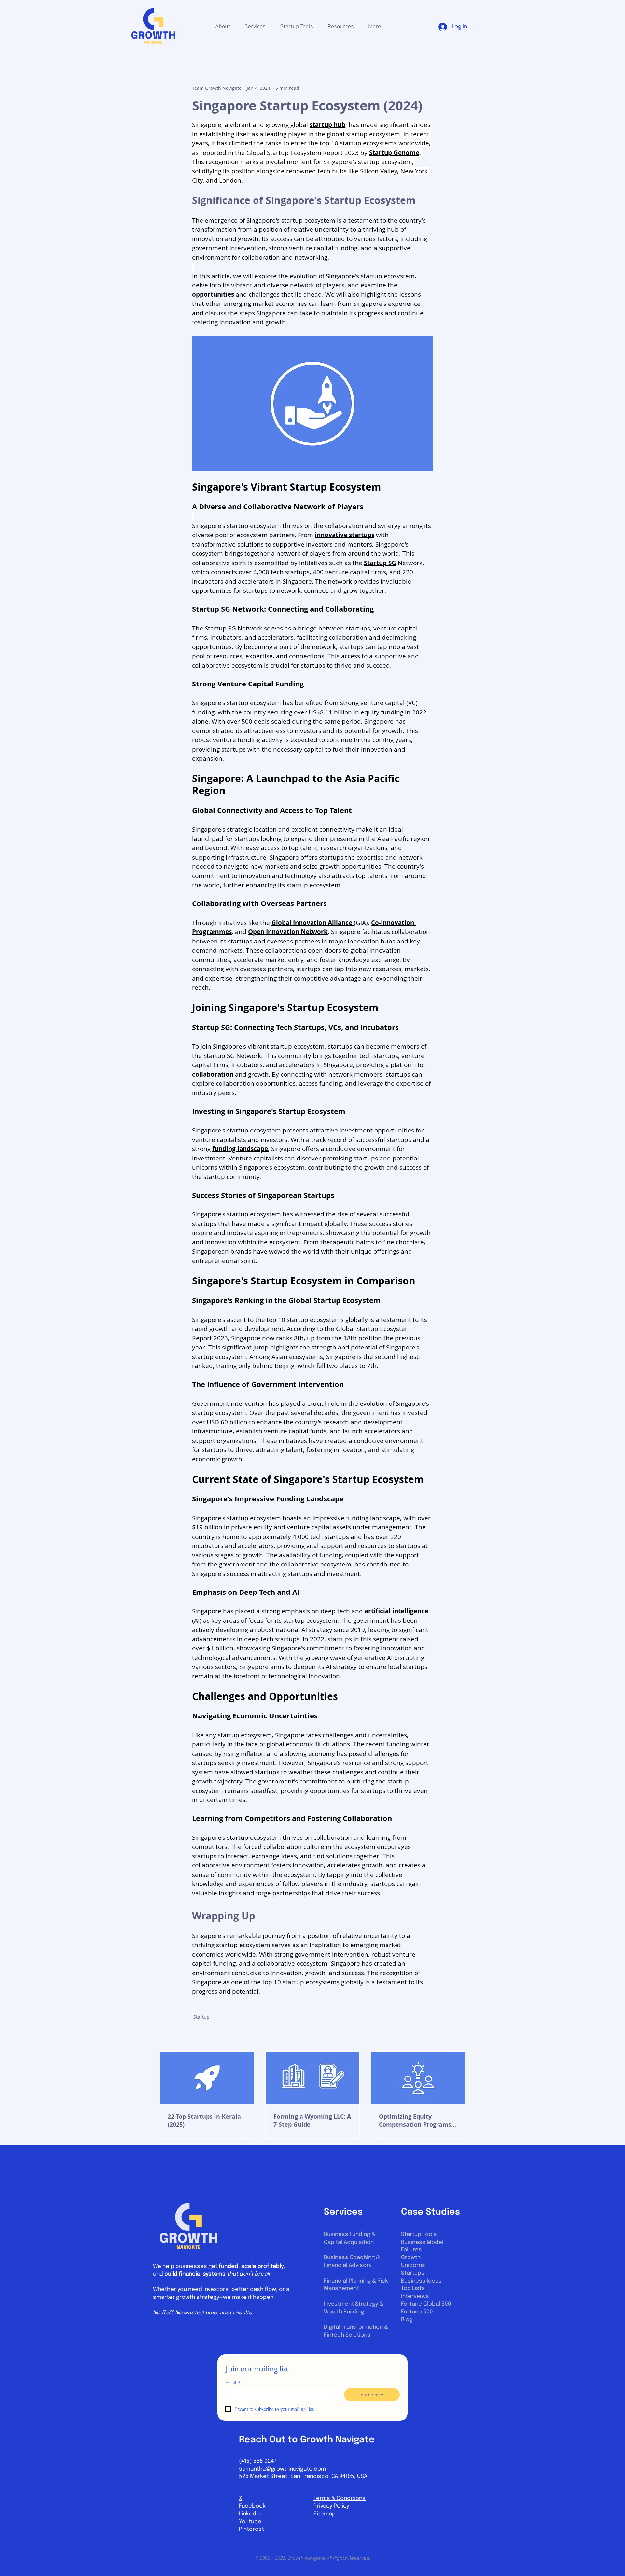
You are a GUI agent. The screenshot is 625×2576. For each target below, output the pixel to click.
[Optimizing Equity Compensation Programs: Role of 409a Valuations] (418, 2078)
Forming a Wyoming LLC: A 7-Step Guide (312, 2121)
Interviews (415, 2296)
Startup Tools (419, 2235)
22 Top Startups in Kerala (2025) (204, 2121)
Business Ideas (421, 2281)
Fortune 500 (417, 2312)
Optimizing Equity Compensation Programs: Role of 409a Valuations (416, 2121)
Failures (411, 2250)
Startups (413, 2273)
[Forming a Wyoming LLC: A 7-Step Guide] (313, 2078)
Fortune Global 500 (426, 2304)
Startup (201, 2017)
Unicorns (413, 2265)
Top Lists (413, 2289)
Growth (411, 2258)
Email (233, 2383)
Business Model (422, 2242)
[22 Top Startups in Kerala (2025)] (207, 2078)
